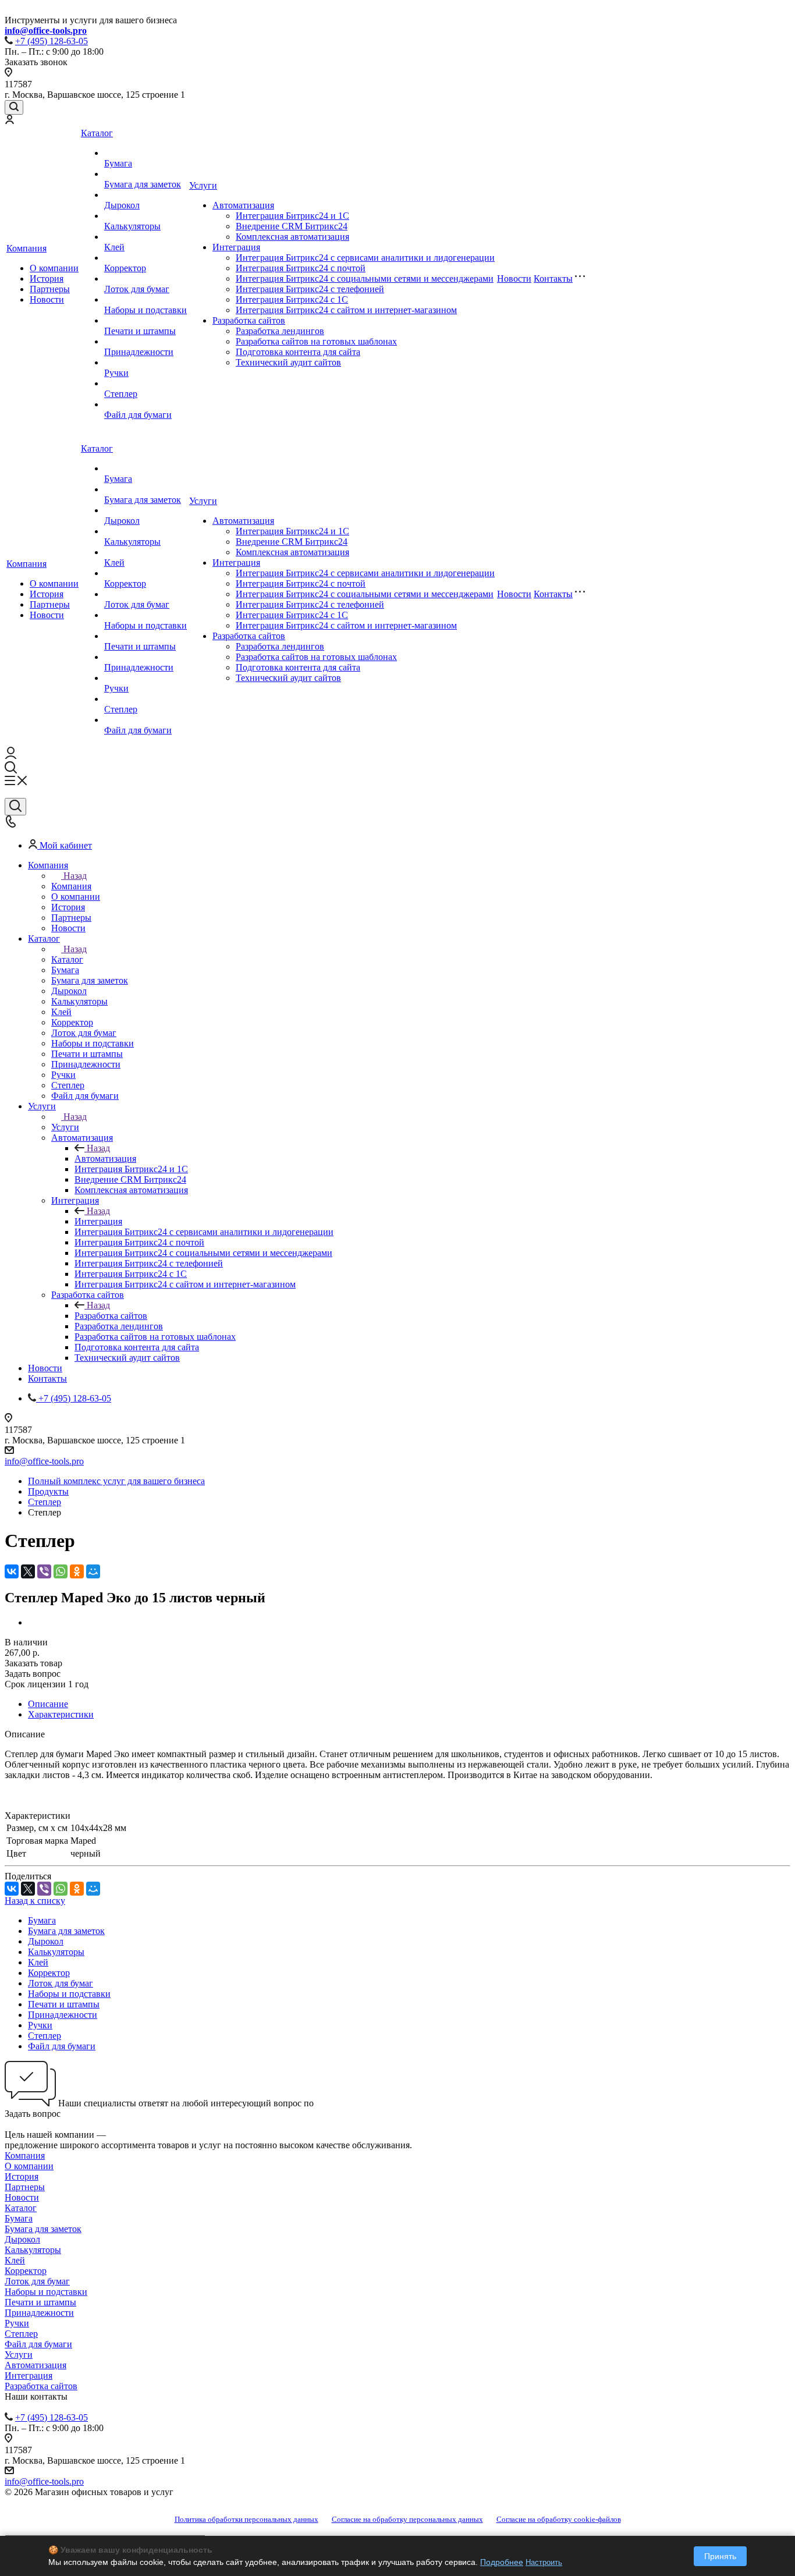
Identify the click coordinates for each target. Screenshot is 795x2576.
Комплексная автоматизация (292, 237)
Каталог (97, 133)
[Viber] (44, 1571)
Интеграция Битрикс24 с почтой (301, 268)
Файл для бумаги (138, 415)
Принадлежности (139, 352)
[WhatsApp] (61, 1571)
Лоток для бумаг (137, 289)
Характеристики (61, 1714)
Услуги (203, 185)
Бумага (118, 163)
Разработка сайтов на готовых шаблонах (316, 341)
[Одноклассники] (77, 1571)
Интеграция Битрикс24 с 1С (292, 299)
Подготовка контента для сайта (298, 352)
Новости (47, 299)
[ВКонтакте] (12, 1571)
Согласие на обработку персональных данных (407, 2519)
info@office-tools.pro (44, 1461)
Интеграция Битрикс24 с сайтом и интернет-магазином (346, 310)
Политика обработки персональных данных (246, 2519)
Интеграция (236, 247)
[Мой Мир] (93, 1571)
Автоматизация (243, 205)
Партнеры (50, 289)
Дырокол (122, 205)
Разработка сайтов (249, 320)
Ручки (116, 373)
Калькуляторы (132, 226)
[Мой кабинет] (9, 121)
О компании (54, 268)
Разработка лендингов (280, 331)
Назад (75, 876)
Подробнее (502, 2562)
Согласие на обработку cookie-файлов (559, 2519)
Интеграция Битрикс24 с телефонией (310, 289)
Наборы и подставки (145, 310)
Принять (720, 2556)
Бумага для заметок (143, 184)
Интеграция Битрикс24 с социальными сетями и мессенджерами (365, 278)
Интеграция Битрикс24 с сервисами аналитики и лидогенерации (365, 258)
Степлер (121, 394)
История (47, 278)
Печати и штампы (140, 331)
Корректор (125, 268)
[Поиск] (14, 107)
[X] (28, 1571)
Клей (114, 247)
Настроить (544, 2562)
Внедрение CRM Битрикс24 (292, 226)
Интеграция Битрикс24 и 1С (292, 216)
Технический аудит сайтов (288, 362)
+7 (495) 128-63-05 (52, 41)
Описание (48, 1704)
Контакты (553, 278)
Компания (26, 248)
